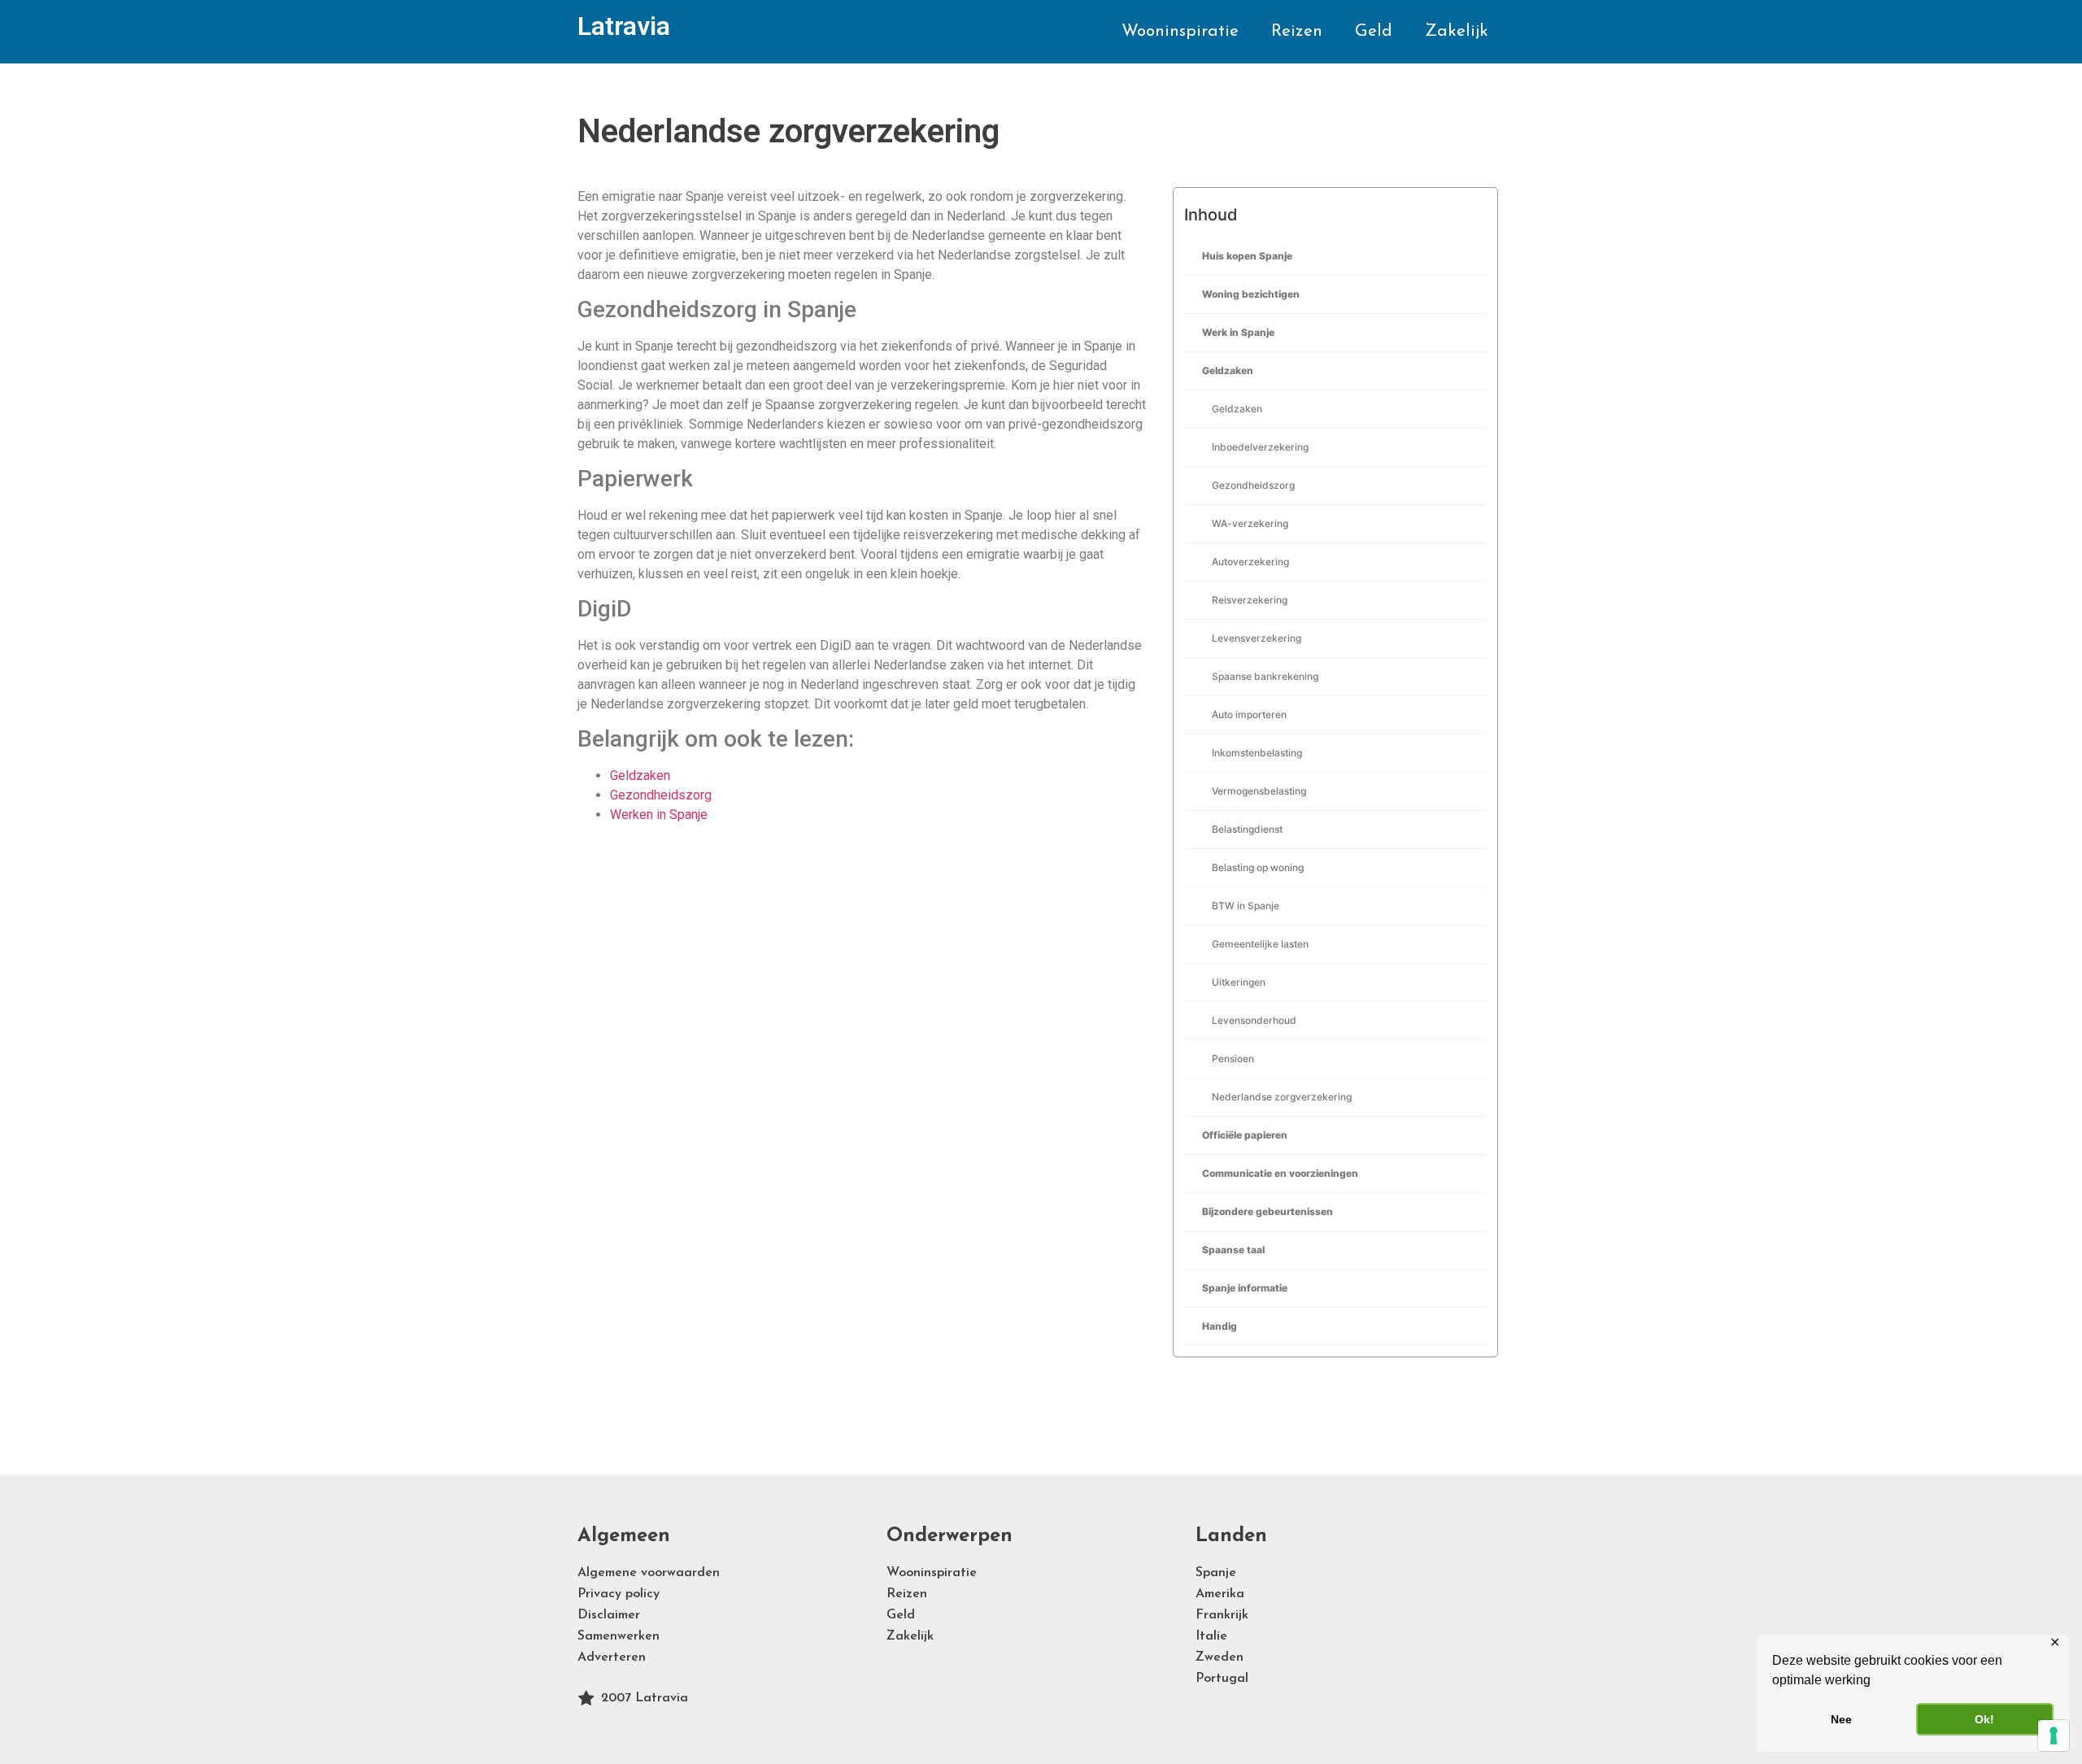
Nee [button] (1841, 1719)
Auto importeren (1249, 714)
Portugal (1222, 1679)
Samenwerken (619, 1636)
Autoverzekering (1250, 562)
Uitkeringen (1239, 982)
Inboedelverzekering (1260, 447)
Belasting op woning (1258, 867)
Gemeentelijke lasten (1260, 944)
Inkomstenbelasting (1257, 753)
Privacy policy (619, 1594)
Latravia (624, 26)
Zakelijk (1457, 31)
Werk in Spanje (1238, 332)
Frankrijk (1222, 1615)
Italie (1211, 1636)
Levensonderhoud (1254, 1020)
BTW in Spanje (1246, 906)
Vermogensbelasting (1259, 791)
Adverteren (612, 1657)
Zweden (1220, 1657)
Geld (1374, 31)
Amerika (1220, 1594)
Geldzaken (1228, 370)
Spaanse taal (1233, 1250)
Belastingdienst (1247, 829)
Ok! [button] (1984, 1719)
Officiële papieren (1245, 1135)
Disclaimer (609, 1615)
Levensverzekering (1257, 638)
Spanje (1216, 1573)
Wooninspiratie (1180, 31)
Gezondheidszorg (1253, 485)
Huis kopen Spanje (1247, 256)
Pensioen (1233, 1058)
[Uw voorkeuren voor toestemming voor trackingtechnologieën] (2054, 1736)
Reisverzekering (1250, 600)
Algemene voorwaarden (649, 1573)
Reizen (1297, 31)
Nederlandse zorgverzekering (1282, 1097)
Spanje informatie (1245, 1288)
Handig (1220, 1326)
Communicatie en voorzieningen (1280, 1173)
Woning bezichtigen (1251, 294)
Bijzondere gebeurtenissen (1267, 1211)
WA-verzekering (1250, 523)
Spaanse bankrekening (1265, 676)
